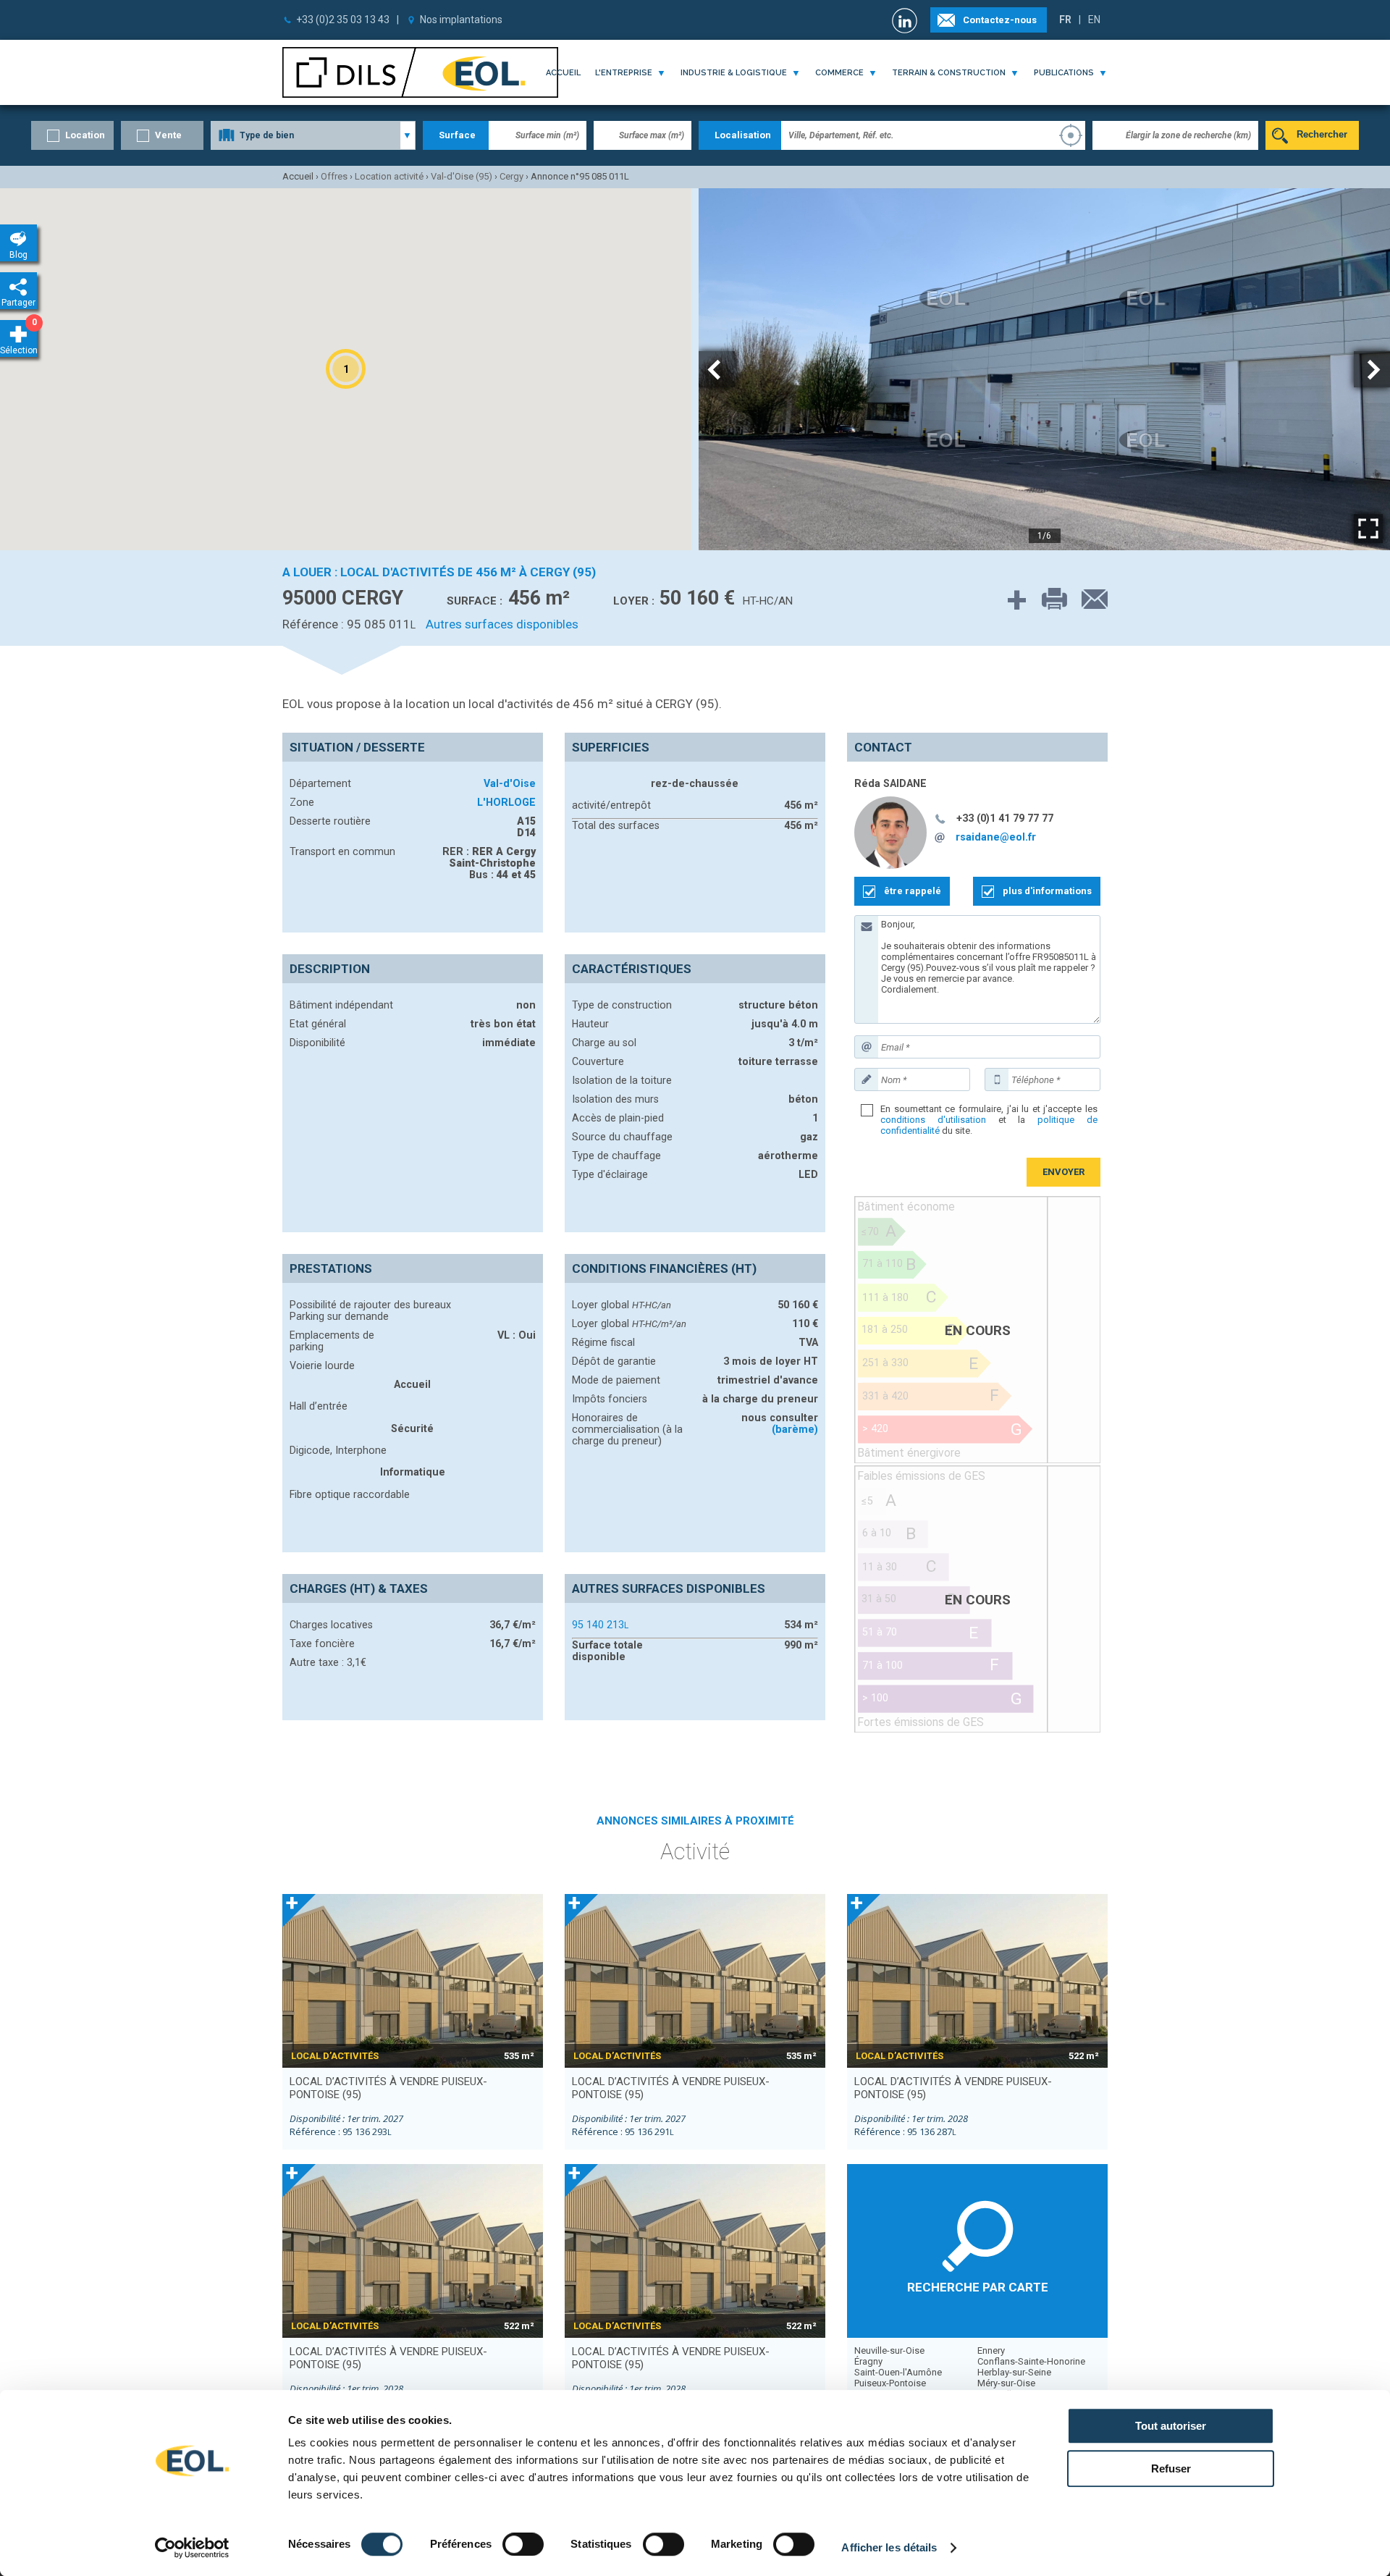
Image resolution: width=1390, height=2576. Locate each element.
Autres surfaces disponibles (502, 624)
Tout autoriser (1171, 2426)
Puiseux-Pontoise (890, 2383)
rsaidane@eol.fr (996, 837)
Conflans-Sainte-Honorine (1031, 2361)
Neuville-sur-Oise (889, 2350)
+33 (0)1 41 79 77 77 (1005, 818)
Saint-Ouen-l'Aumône (898, 2372)
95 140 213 (600, 1625)
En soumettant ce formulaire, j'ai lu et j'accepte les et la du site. (989, 1120)
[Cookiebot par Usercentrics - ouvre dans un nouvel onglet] (192, 2548)
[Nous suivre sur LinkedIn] (906, 21)
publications (1064, 73)
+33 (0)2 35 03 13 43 (343, 20)
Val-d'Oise (510, 783)
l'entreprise (624, 73)
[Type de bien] (313, 135)
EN (1094, 20)
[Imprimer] (1047, 600)
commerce (839, 73)
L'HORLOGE (506, 802)
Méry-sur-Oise (1006, 2383)
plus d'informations (1047, 891)
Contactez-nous (1000, 20)
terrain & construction (949, 73)
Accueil (563, 73)
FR (1065, 20)
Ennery (991, 2350)
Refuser (1171, 2468)
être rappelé (913, 891)
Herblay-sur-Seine (1014, 2372)
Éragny (868, 2361)
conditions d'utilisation (933, 1120)
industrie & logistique (734, 73)
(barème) (795, 1429)
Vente (168, 135)
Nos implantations (461, 20)
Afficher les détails (889, 2547)
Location (85, 135)
